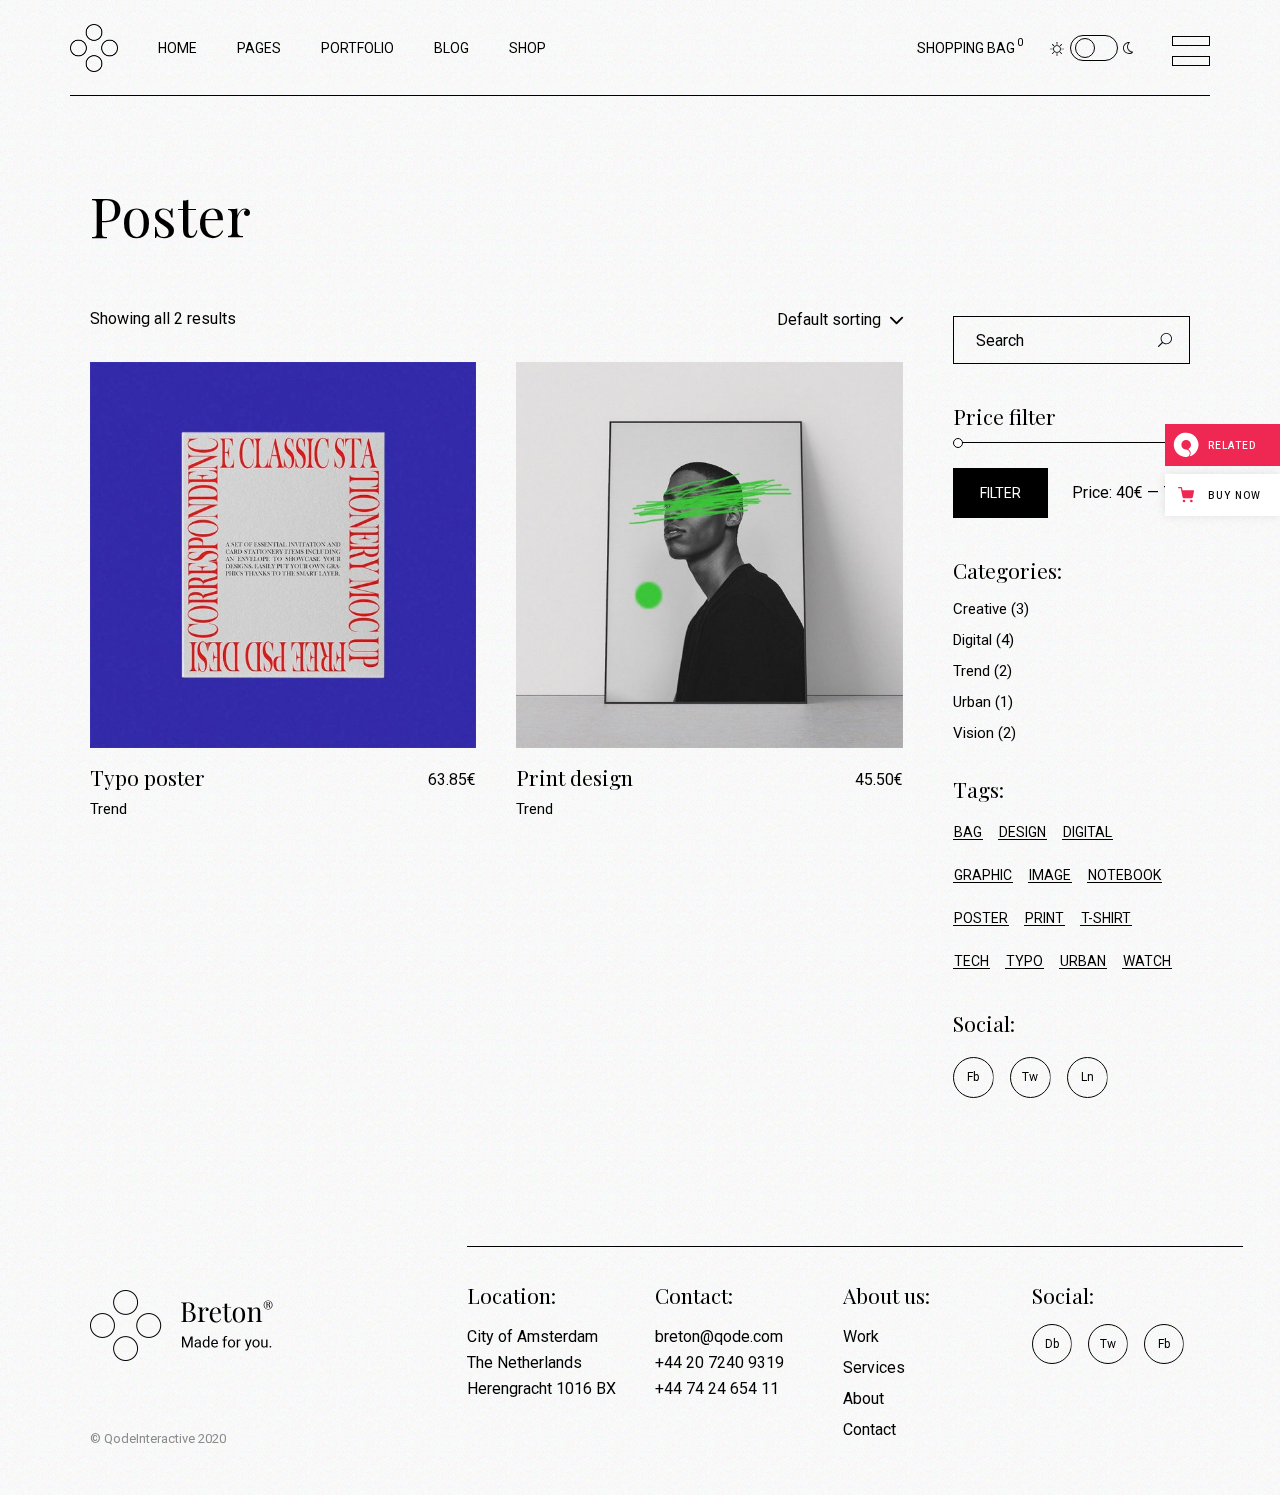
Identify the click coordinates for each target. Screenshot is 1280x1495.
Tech (971, 961)
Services (874, 1367)
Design (1022, 832)
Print (1044, 918)
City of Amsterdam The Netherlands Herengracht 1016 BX (541, 1362)
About (863, 1398)
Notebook (1124, 875)
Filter (1000, 493)
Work (861, 1336)
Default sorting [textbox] (829, 319)
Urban (972, 702)
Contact (869, 1429)
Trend (108, 809)
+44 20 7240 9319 (719, 1362)
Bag (968, 832)
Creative (980, 609)
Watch (1147, 961)
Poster (981, 918)
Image (1050, 875)
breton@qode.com (719, 1336)
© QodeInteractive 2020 (158, 1438)
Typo (1024, 961)
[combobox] (793, 319)
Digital (972, 640)
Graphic (983, 875)
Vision (973, 733)
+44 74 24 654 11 (717, 1388)
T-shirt (1106, 918)
